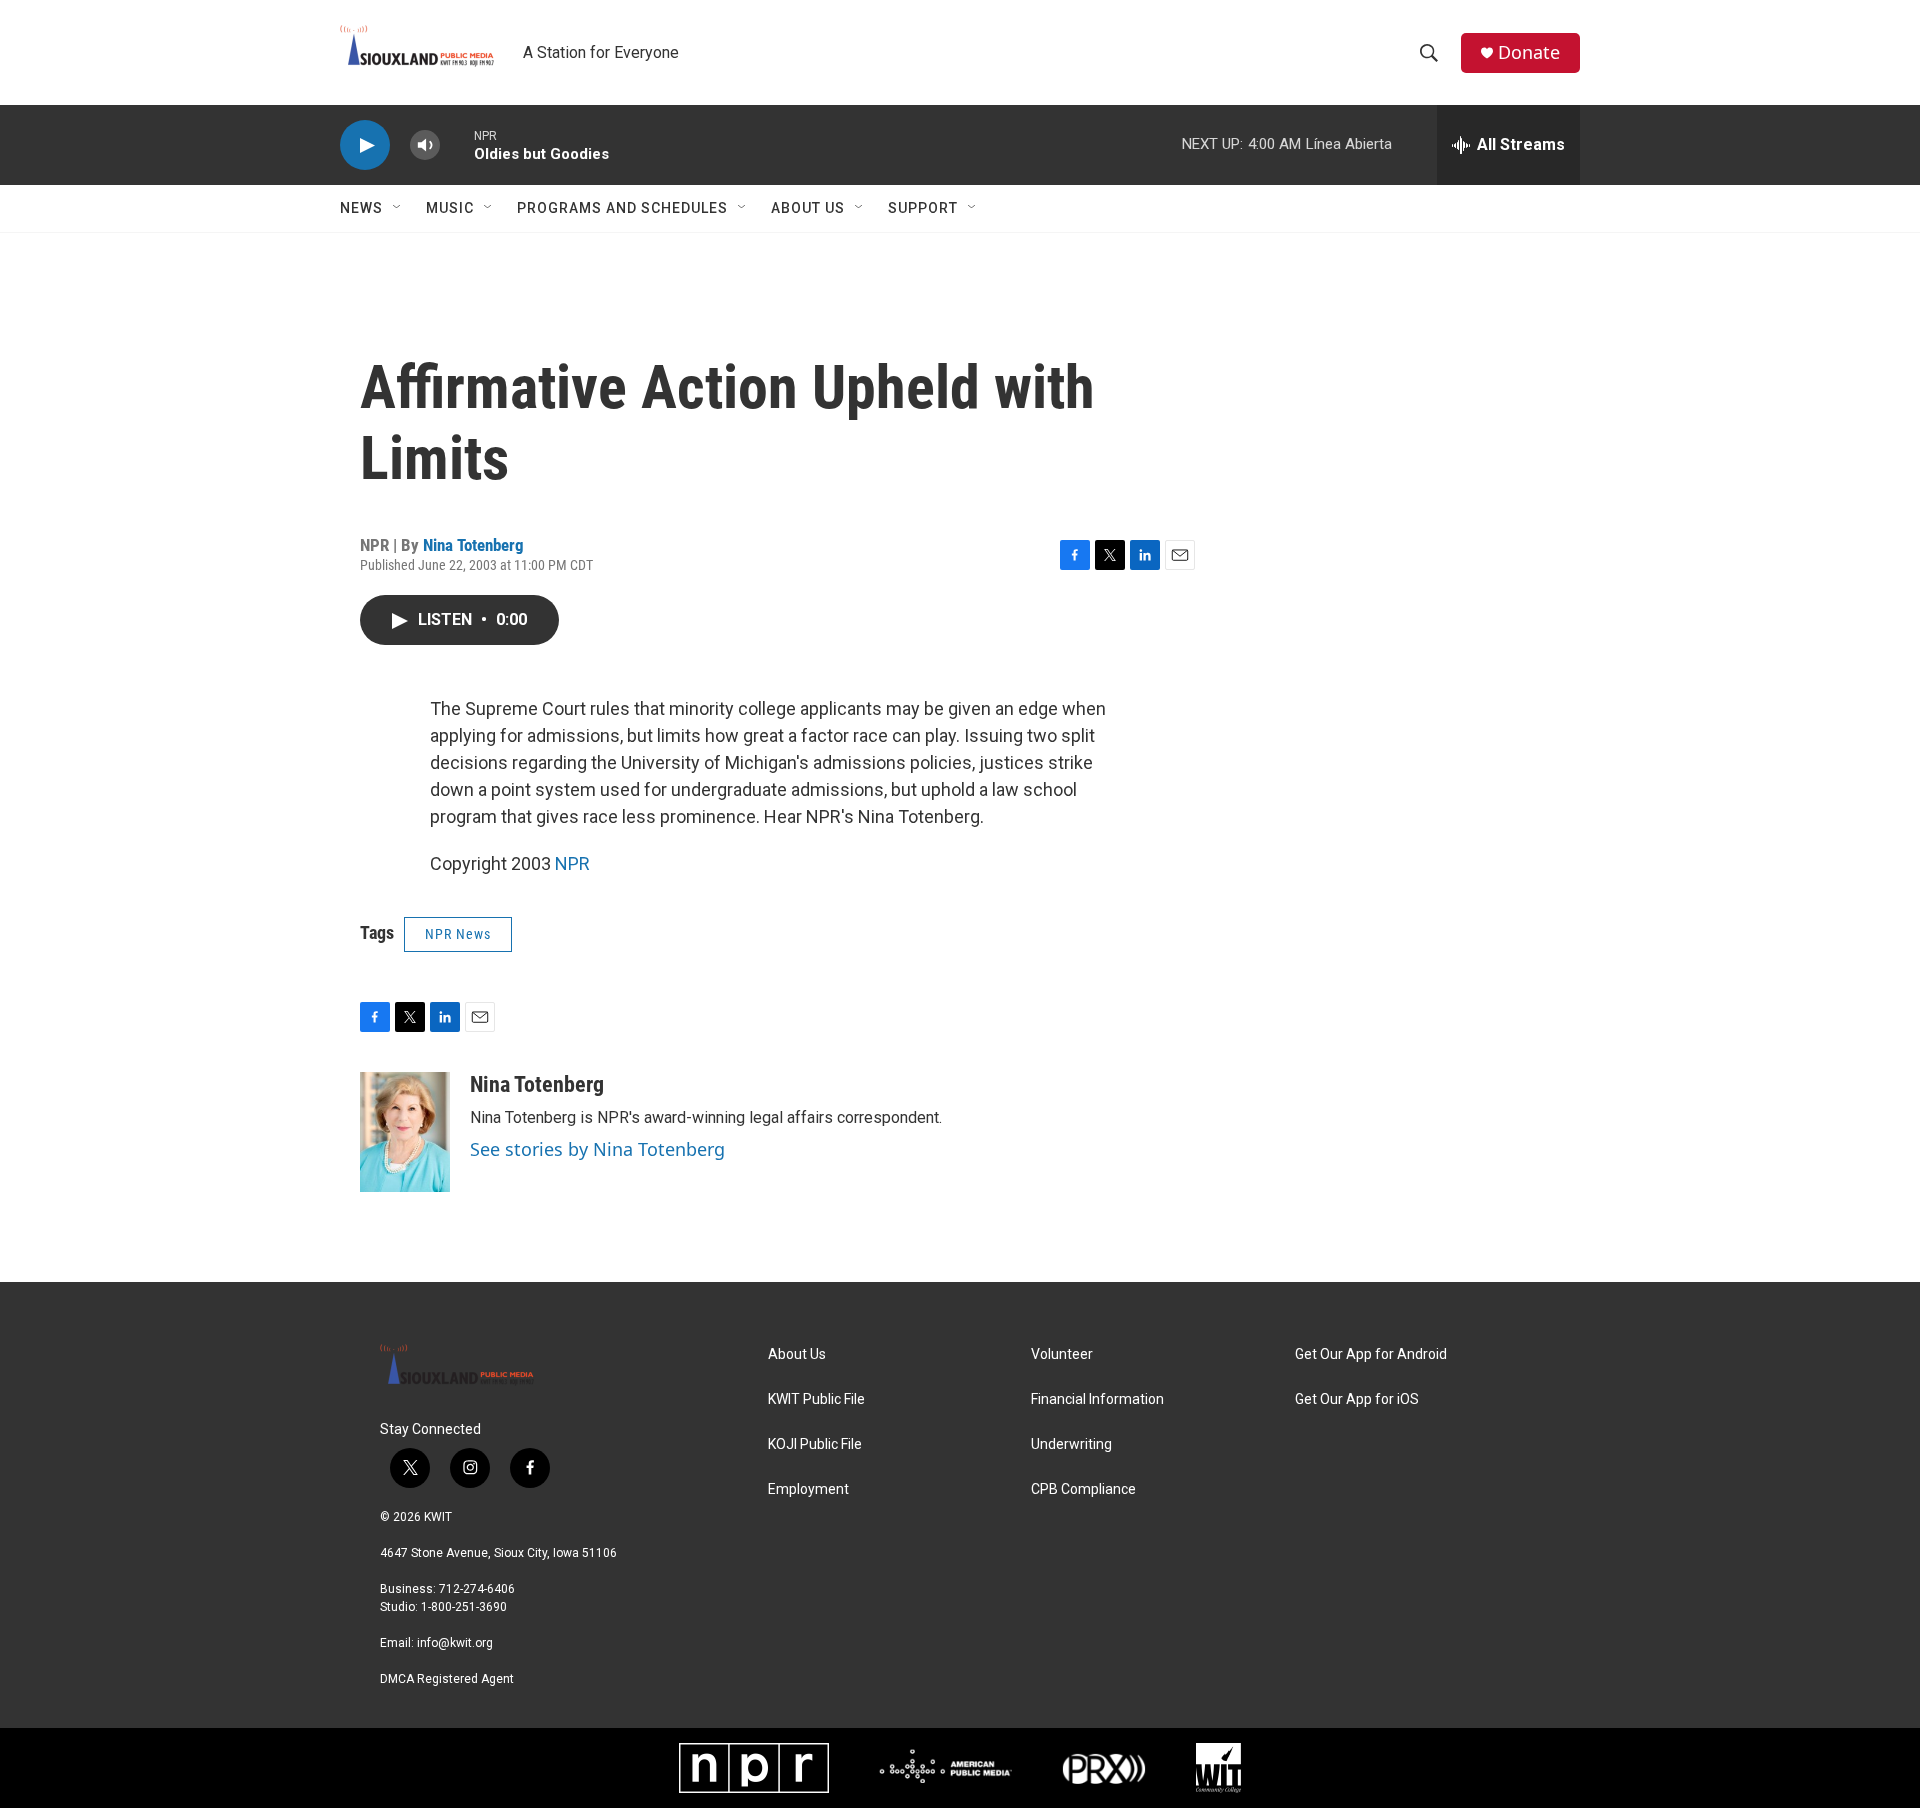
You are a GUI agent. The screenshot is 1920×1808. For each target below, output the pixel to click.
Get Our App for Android (1371, 1354)
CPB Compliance (1083, 1489)
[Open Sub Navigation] (398, 208)
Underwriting (1071, 1444)
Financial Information (1097, 1399)
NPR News (458, 934)
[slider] (457, 144)
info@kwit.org (455, 1643)
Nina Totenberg (473, 545)
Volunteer (1062, 1354)
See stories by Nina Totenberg (597, 1149)
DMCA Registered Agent (447, 1679)
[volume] (425, 145)
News (361, 208)
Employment (808, 1489)
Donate (1529, 52)
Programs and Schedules (622, 208)
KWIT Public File (816, 1399)
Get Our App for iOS (1357, 1399)
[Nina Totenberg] (405, 1132)
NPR (572, 863)
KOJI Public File (815, 1444)
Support (923, 208)
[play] (365, 145)
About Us (808, 208)
